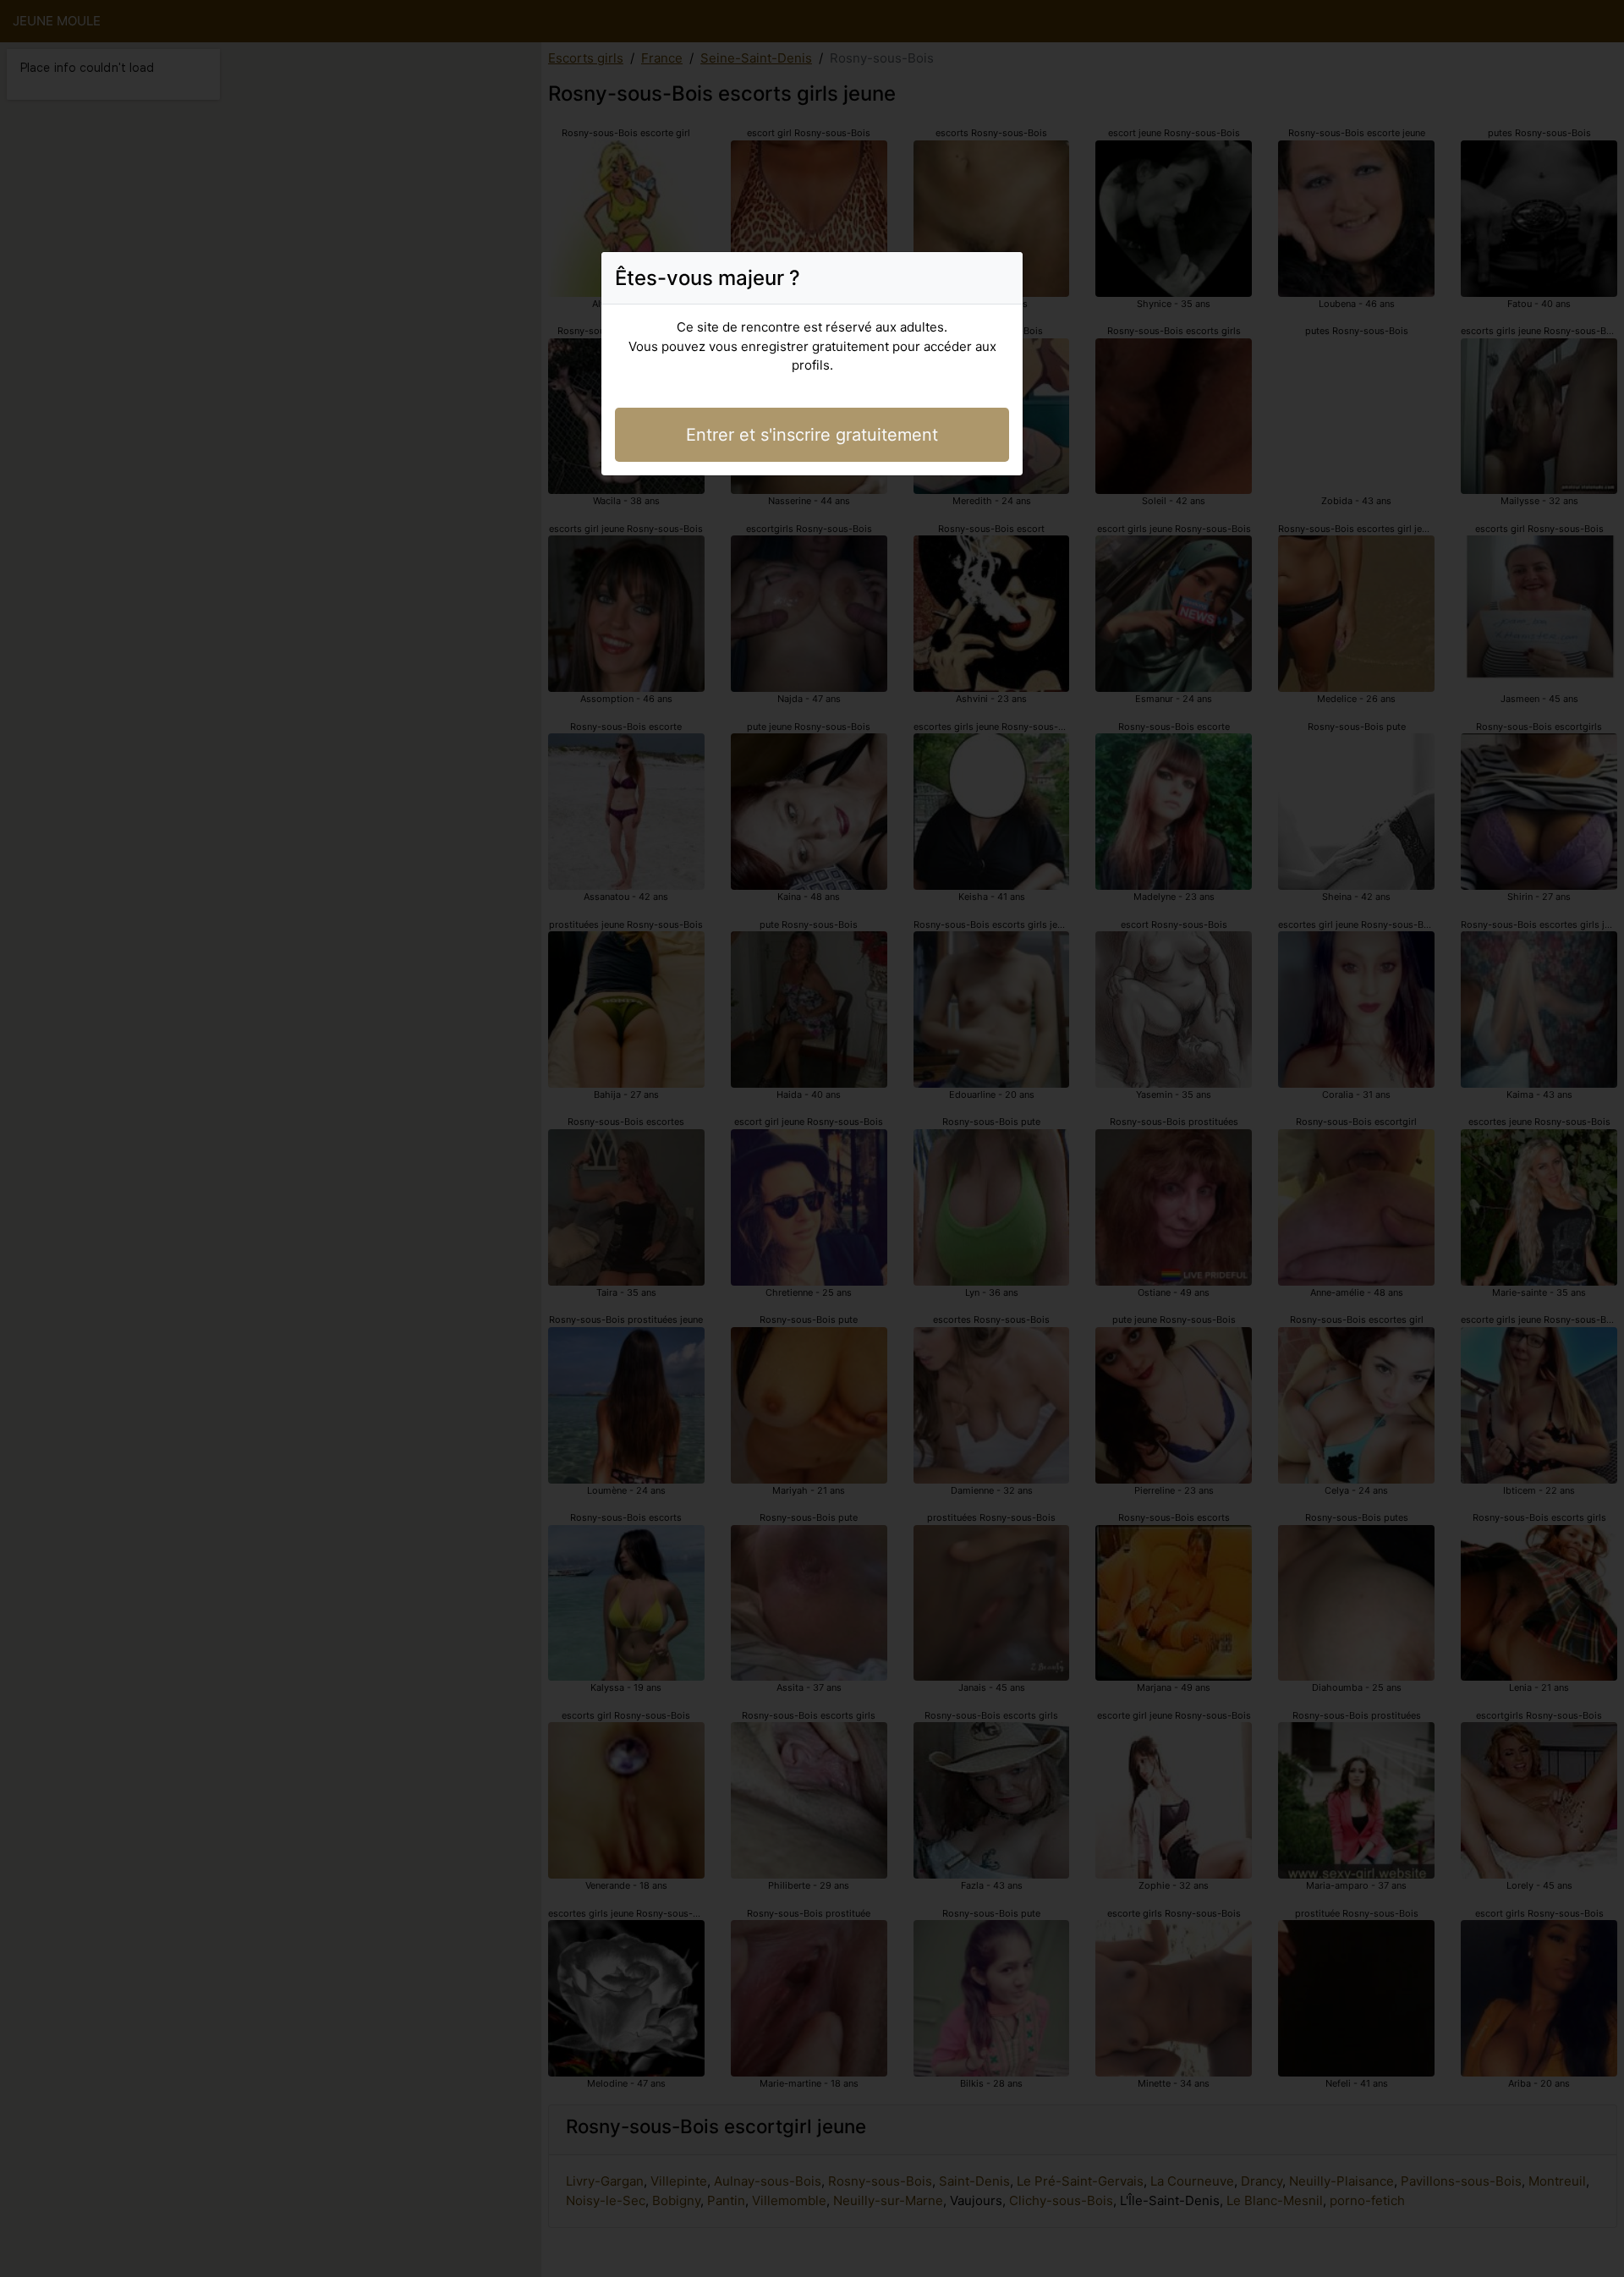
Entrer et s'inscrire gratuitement (812, 435)
